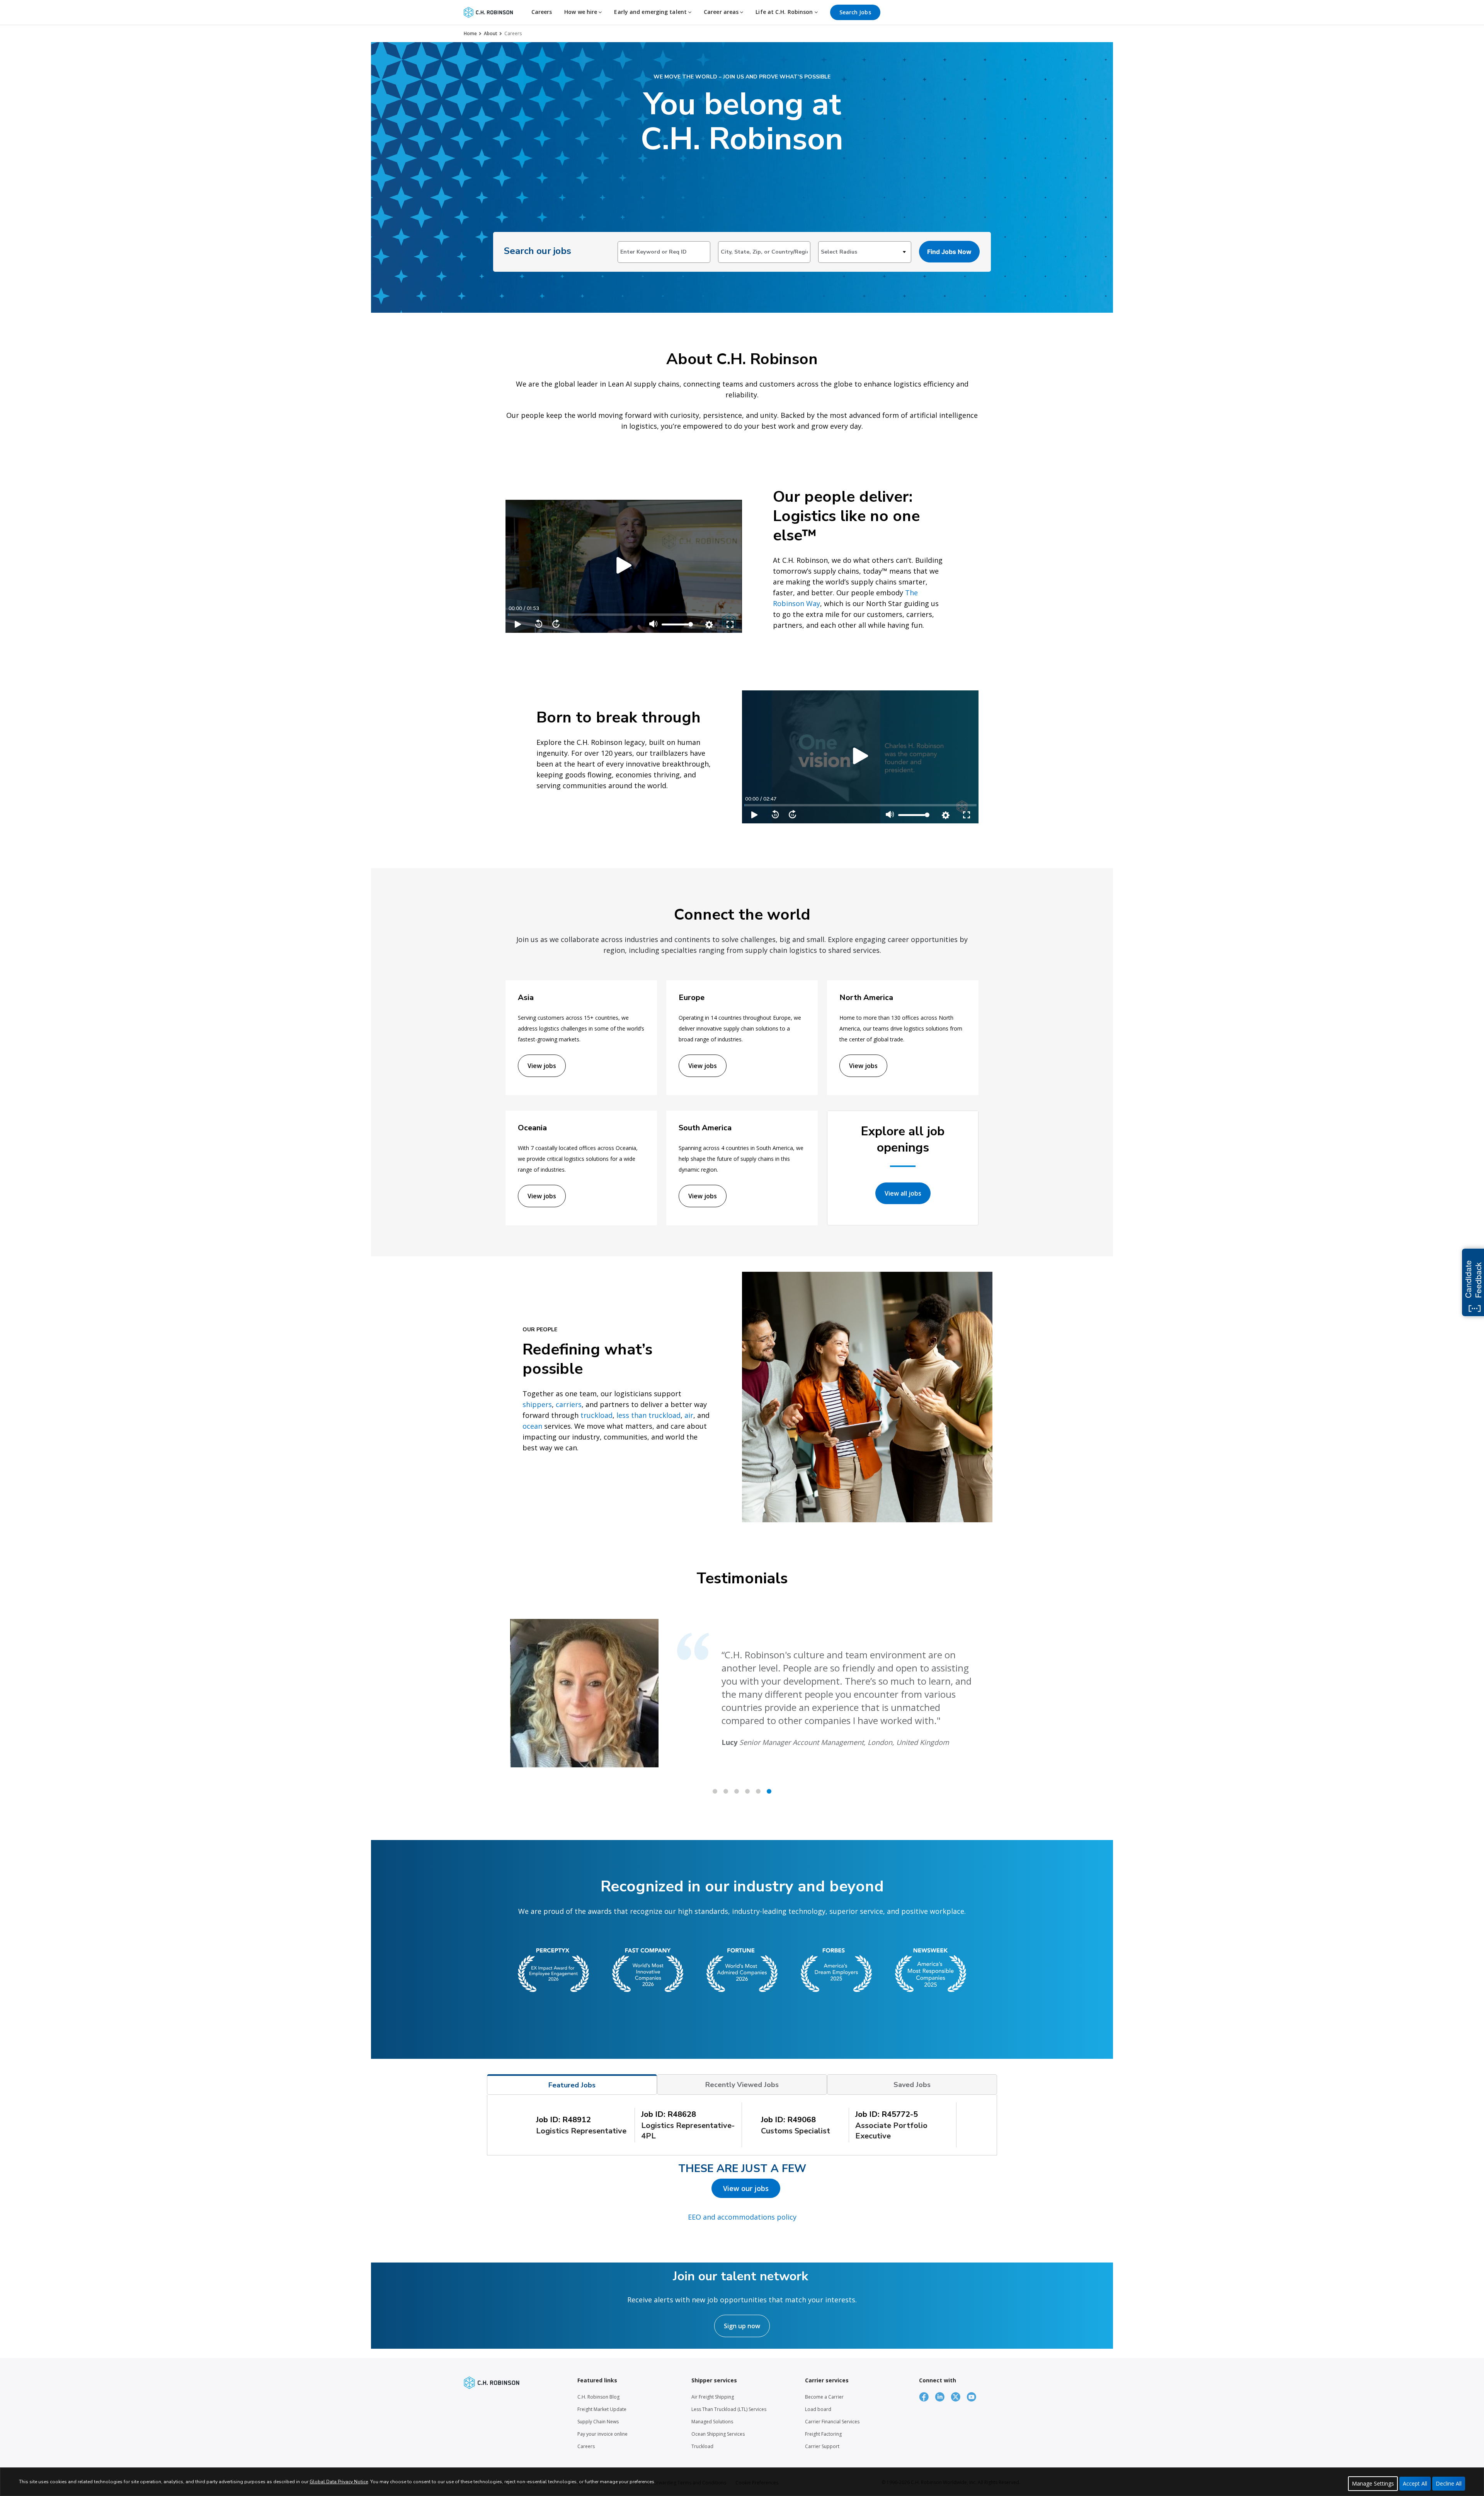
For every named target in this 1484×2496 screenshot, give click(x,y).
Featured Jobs (572, 2085)
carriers (569, 1404)
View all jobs (903, 1193)
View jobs (542, 1066)
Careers (542, 12)
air (689, 1415)
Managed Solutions (712, 2422)
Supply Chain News (598, 2422)
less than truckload (648, 1415)
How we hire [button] (581, 12)
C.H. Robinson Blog (598, 2397)
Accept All (1415, 2483)
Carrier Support (822, 2446)
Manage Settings (1373, 2483)
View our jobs (746, 2188)
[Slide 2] (737, 1791)
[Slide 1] (726, 1791)
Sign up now (742, 2326)
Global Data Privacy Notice (339, 2482)
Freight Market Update (602, 2409)
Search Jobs (855, 12)
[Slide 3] (747, 1791)
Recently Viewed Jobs (742, 2085)
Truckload (702, 2446)
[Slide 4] (758, 1791)
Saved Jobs (912, 2085)
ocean (532, 1426)
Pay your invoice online (602, 2434)
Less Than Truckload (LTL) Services (729, 2409)
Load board (818, 2409)
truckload (596, 1415)
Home (470, 33)
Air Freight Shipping (713, 2397)
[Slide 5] (769, 1791)
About (491, 33)
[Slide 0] (715, 1791)
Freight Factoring (823, 2434)
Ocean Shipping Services (718, 2434)
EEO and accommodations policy (742, 2217)
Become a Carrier (824, 2397)
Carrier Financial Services (832, 2422)
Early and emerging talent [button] (651, 12)
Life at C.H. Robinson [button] (785, 12)
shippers (537, 1404)
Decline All (1449, 2483)
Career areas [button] (722, 12)
